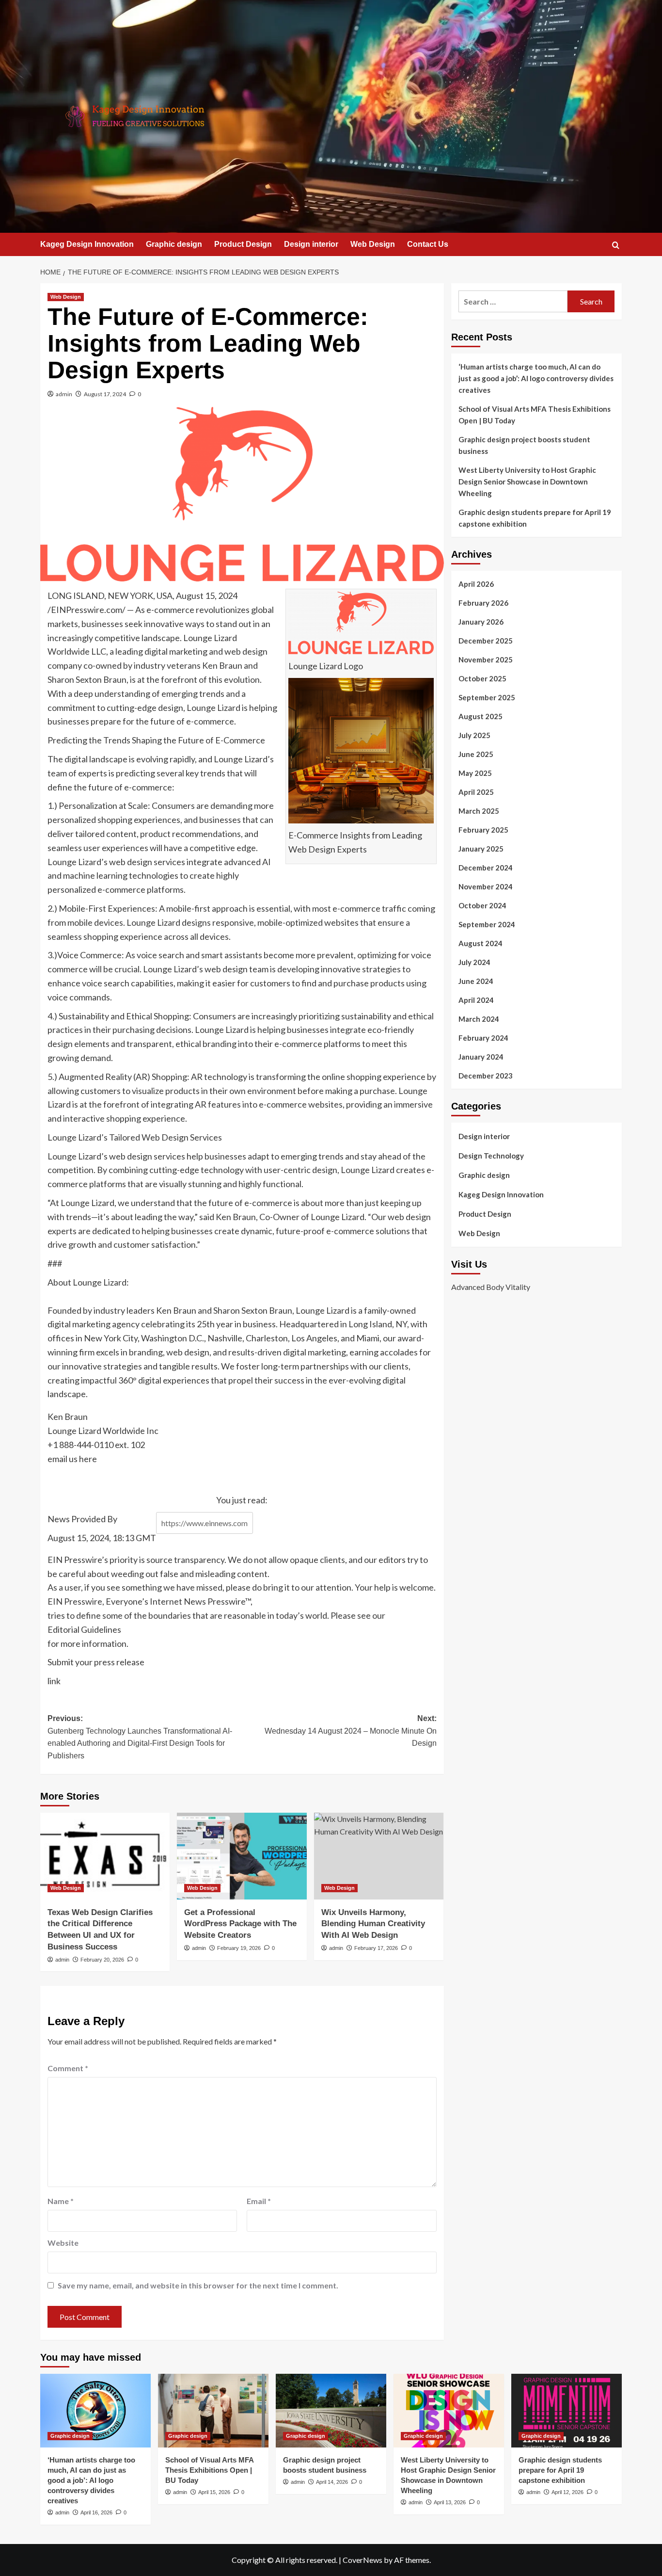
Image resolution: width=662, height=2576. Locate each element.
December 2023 (486, 1076)
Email (259, 2201)
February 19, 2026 (239, 1948)
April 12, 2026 (567, 2492)
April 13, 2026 (450, 2502)
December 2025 (486, 641)
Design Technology (491, 1156)
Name (61, 2201)
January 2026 (481, 622)
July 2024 (474, 962)
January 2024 (481, 1057)
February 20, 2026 (102, 1960)
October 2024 (482, 905)
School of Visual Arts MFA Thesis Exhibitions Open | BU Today (535, 415)
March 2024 (479, 1019)
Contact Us (428, 244)
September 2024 (487, 924)
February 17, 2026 (376, 1948)
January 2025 (481, 849)
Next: (350, 1731)
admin (64, 394)
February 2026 (483, 603)
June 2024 (476, 981)
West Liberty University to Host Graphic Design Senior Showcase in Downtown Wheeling (527, 482)
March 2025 (479, 811)
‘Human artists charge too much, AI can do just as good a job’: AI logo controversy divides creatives (536, 378)
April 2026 (476, 584)
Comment (68, 2068)
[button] (616, 245)
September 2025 (487, 697)
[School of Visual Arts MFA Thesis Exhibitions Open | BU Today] (213, 2411)
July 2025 (474, 735)
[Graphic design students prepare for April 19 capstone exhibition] (567, 2411)
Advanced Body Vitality (491, 1286)
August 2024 (481, 943)
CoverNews (363, 2560)
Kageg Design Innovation (87, 244)
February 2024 (483, 1038)
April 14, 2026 (332, 2482)
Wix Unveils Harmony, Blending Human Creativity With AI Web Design (373, 1924)
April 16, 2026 (96, 2512)
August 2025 (481, 716)
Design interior (311, 244)
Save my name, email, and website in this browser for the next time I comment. (198, 2285)
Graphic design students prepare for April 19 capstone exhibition (535, 518)
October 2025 (482, 678)
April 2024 (476, 1000)
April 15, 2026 (214, 2492)
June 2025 (476, 754)
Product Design (243, 244)
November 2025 (486, 660)
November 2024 (486, 886)
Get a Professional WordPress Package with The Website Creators (240, 1924)
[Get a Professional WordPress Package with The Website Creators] (242, 1856)
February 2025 (483, 830)
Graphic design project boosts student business (524, 445)
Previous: (140, 1737)
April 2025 (476, 792)
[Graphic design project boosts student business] (331, 2411)
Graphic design (174, 244)
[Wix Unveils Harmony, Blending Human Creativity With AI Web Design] (379, 1856)
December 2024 (486, 868)
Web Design (373, 244)
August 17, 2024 (105, 394)
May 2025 (475, 773)
